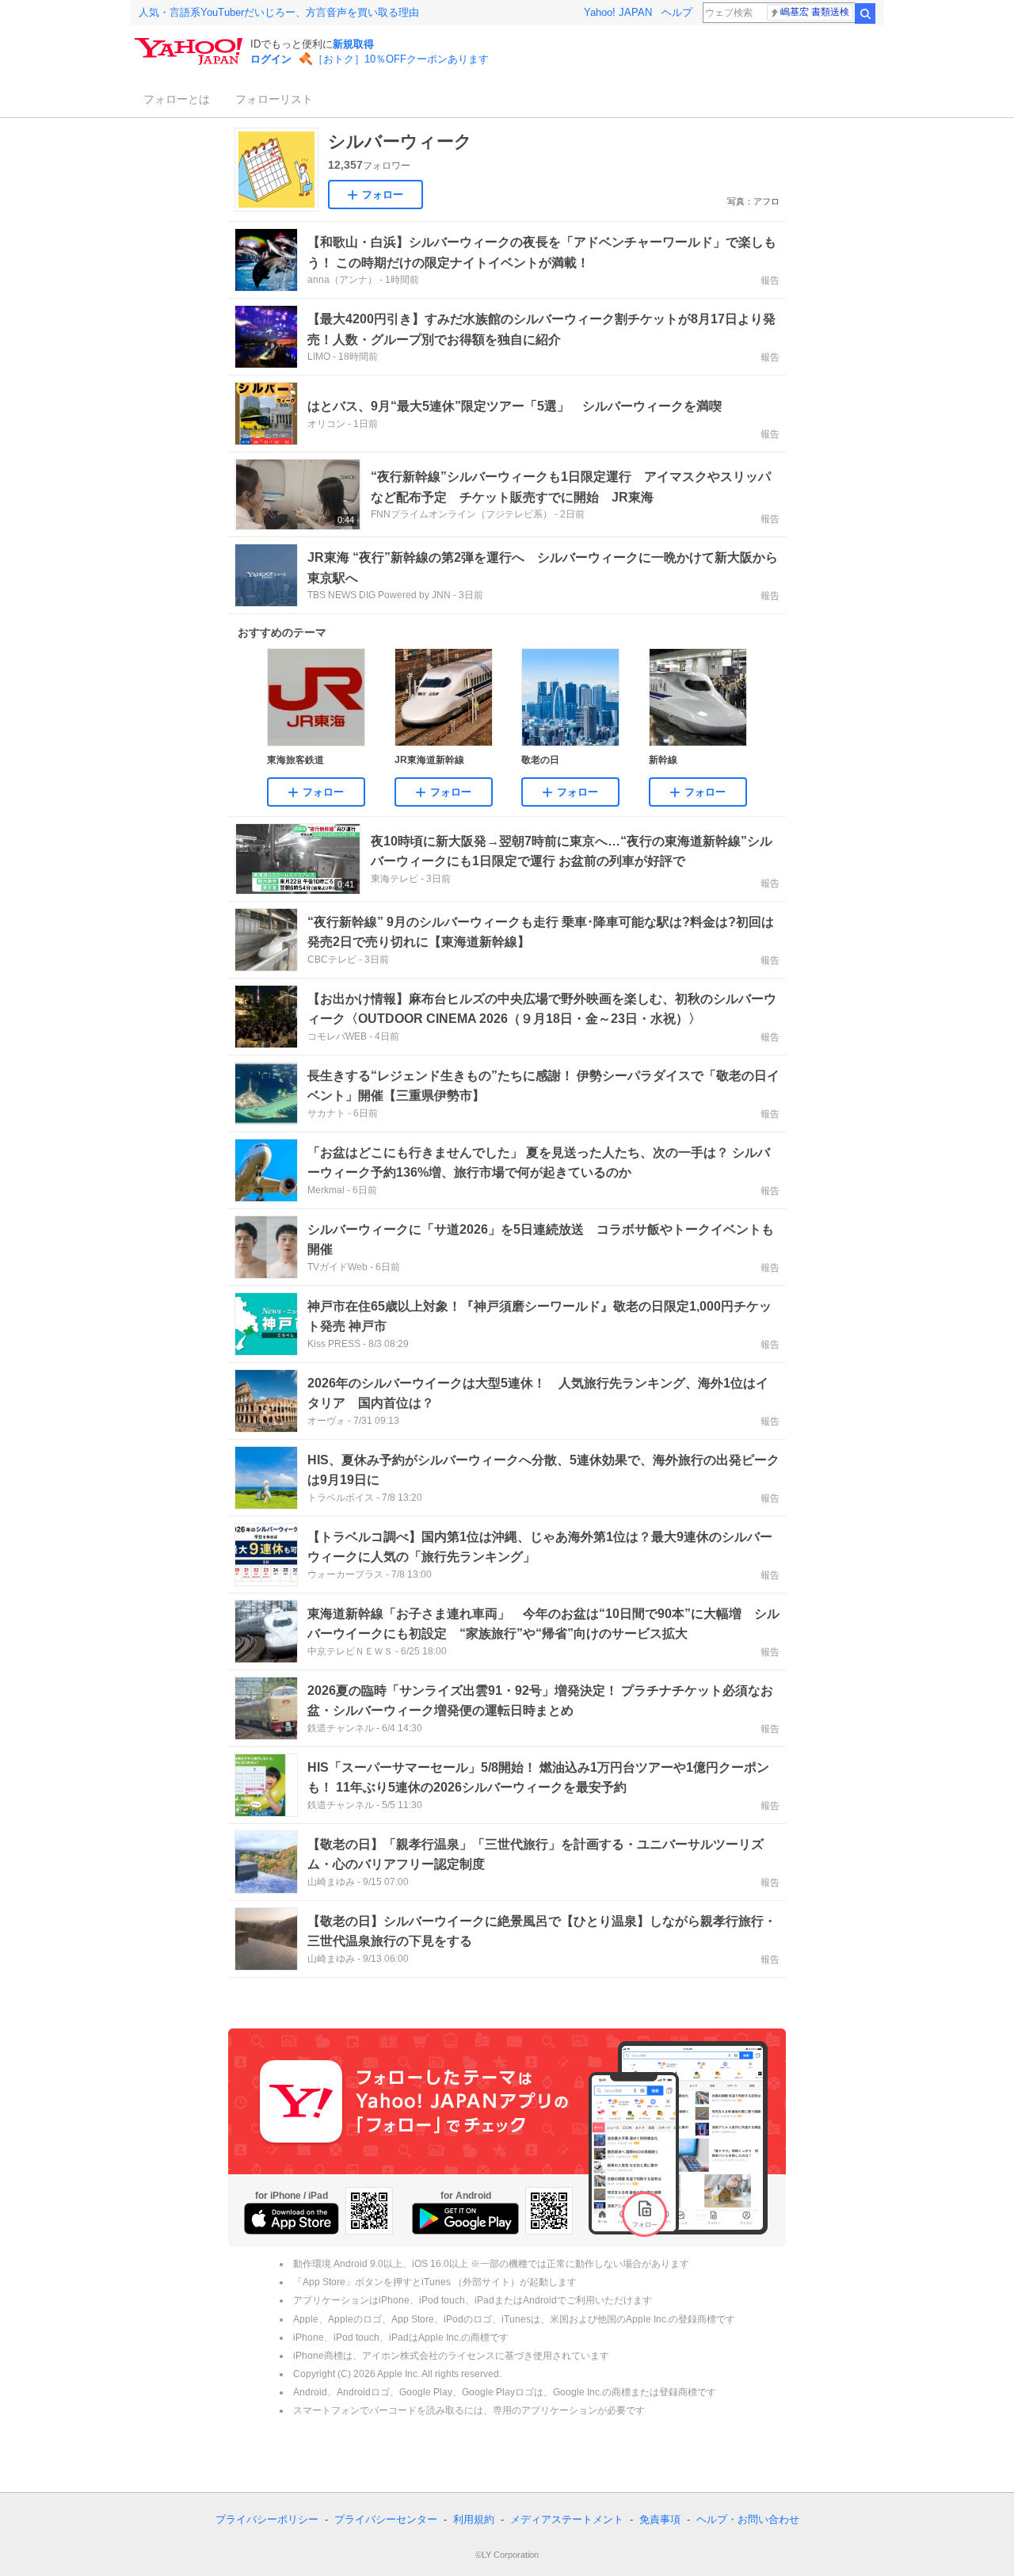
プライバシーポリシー (267, 2519)
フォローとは (177, 99)
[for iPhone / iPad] (292, 2219)
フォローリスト (274, 99)
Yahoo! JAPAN (618, 12)
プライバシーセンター (386, 2519)
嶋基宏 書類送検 (815, 12)
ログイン (271, 59)
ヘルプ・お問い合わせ (748, 2519)
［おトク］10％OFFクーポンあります (401, 59)
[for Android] (465, 2219)
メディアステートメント (567, 2519)
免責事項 (660, 2519)
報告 (770, 280)
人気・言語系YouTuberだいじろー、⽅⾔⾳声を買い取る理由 (279, 12)
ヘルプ (677, 12)
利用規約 (474, 2519)
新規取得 (353, 44)
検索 (865, 13)
